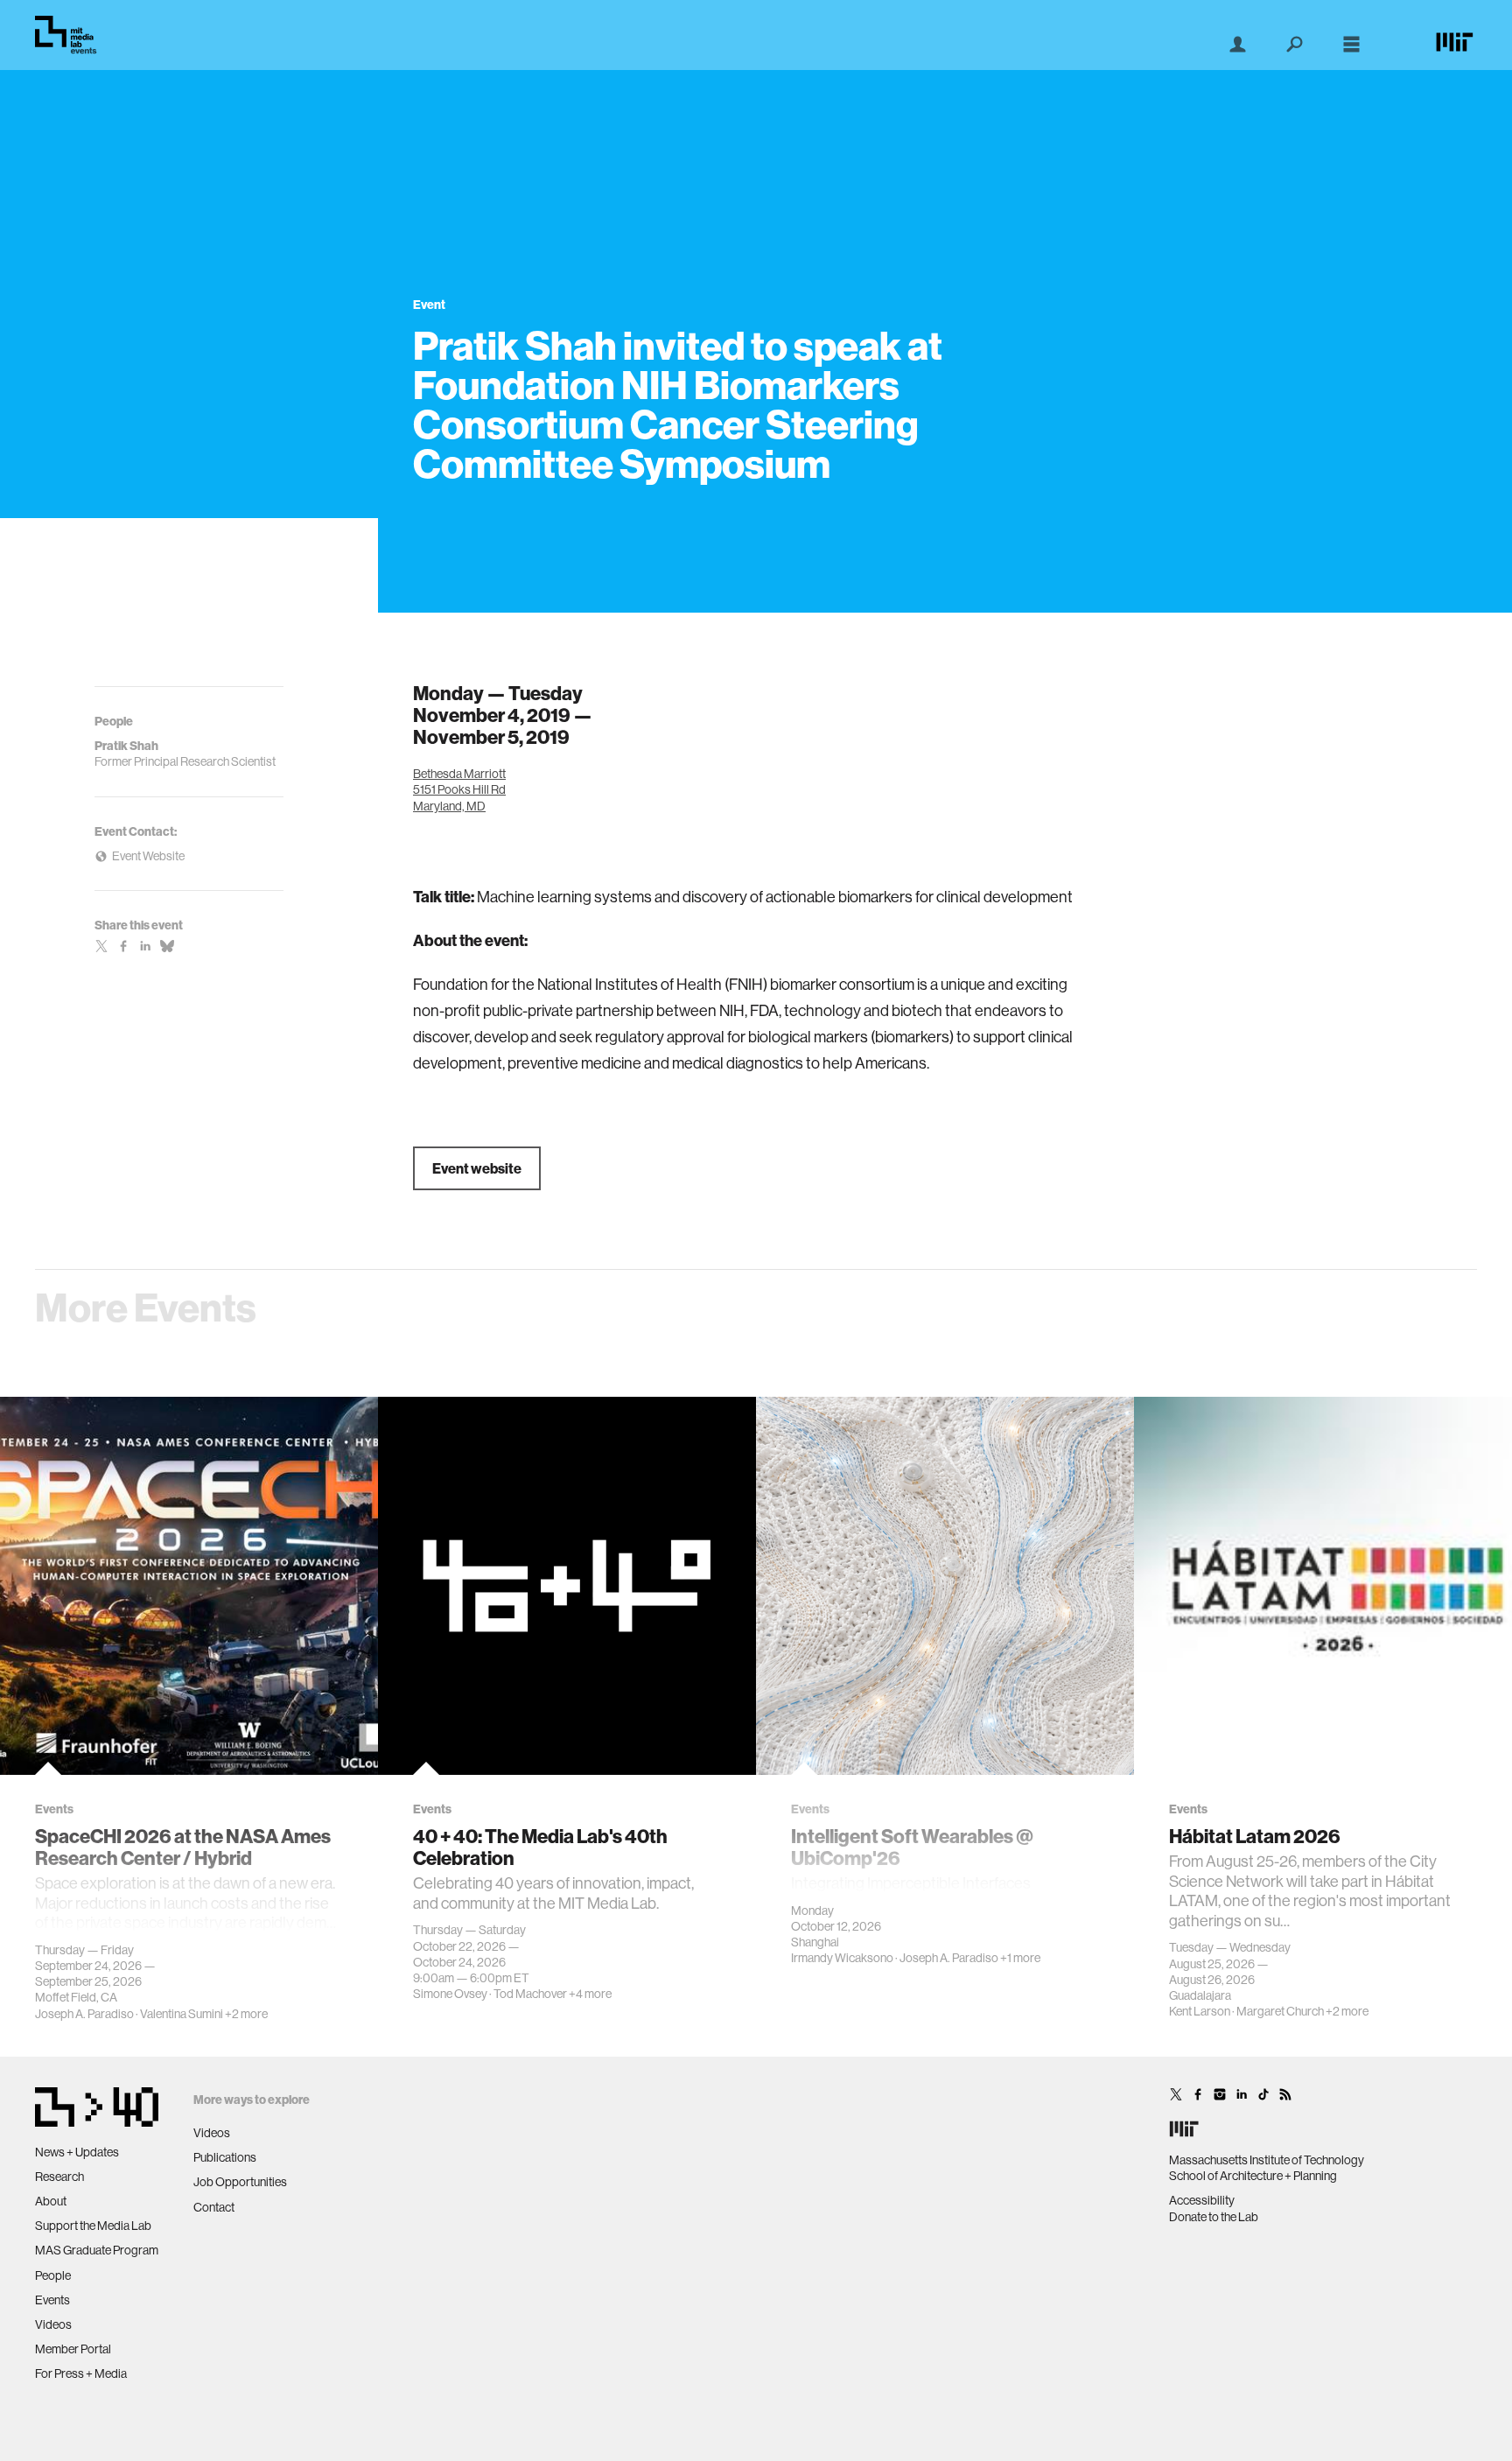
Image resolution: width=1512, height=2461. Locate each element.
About (51, 2201)
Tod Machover (530, 1994)
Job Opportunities (240, 2182)
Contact (214, 2207)
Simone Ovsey (450, 1994)
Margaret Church (1280, 2011)
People (53, 2275)
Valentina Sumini (182, 2014)
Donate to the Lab (1214, 2217)
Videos (53, 2324)
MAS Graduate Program (97, 2250)
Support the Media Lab (93, 2226)
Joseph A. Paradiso (84, 2014)
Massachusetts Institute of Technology (1267, 2160)
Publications (225, 2157)
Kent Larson (1200, 2011)
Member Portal (73, 2349)
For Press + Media (81, 2373)
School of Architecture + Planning (1253, 2176)
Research (59, 2177)
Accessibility (1202, 2200)
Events (52, 2300)
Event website (477, 1168)
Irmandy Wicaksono (842, 1958)
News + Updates (77, 2152)
